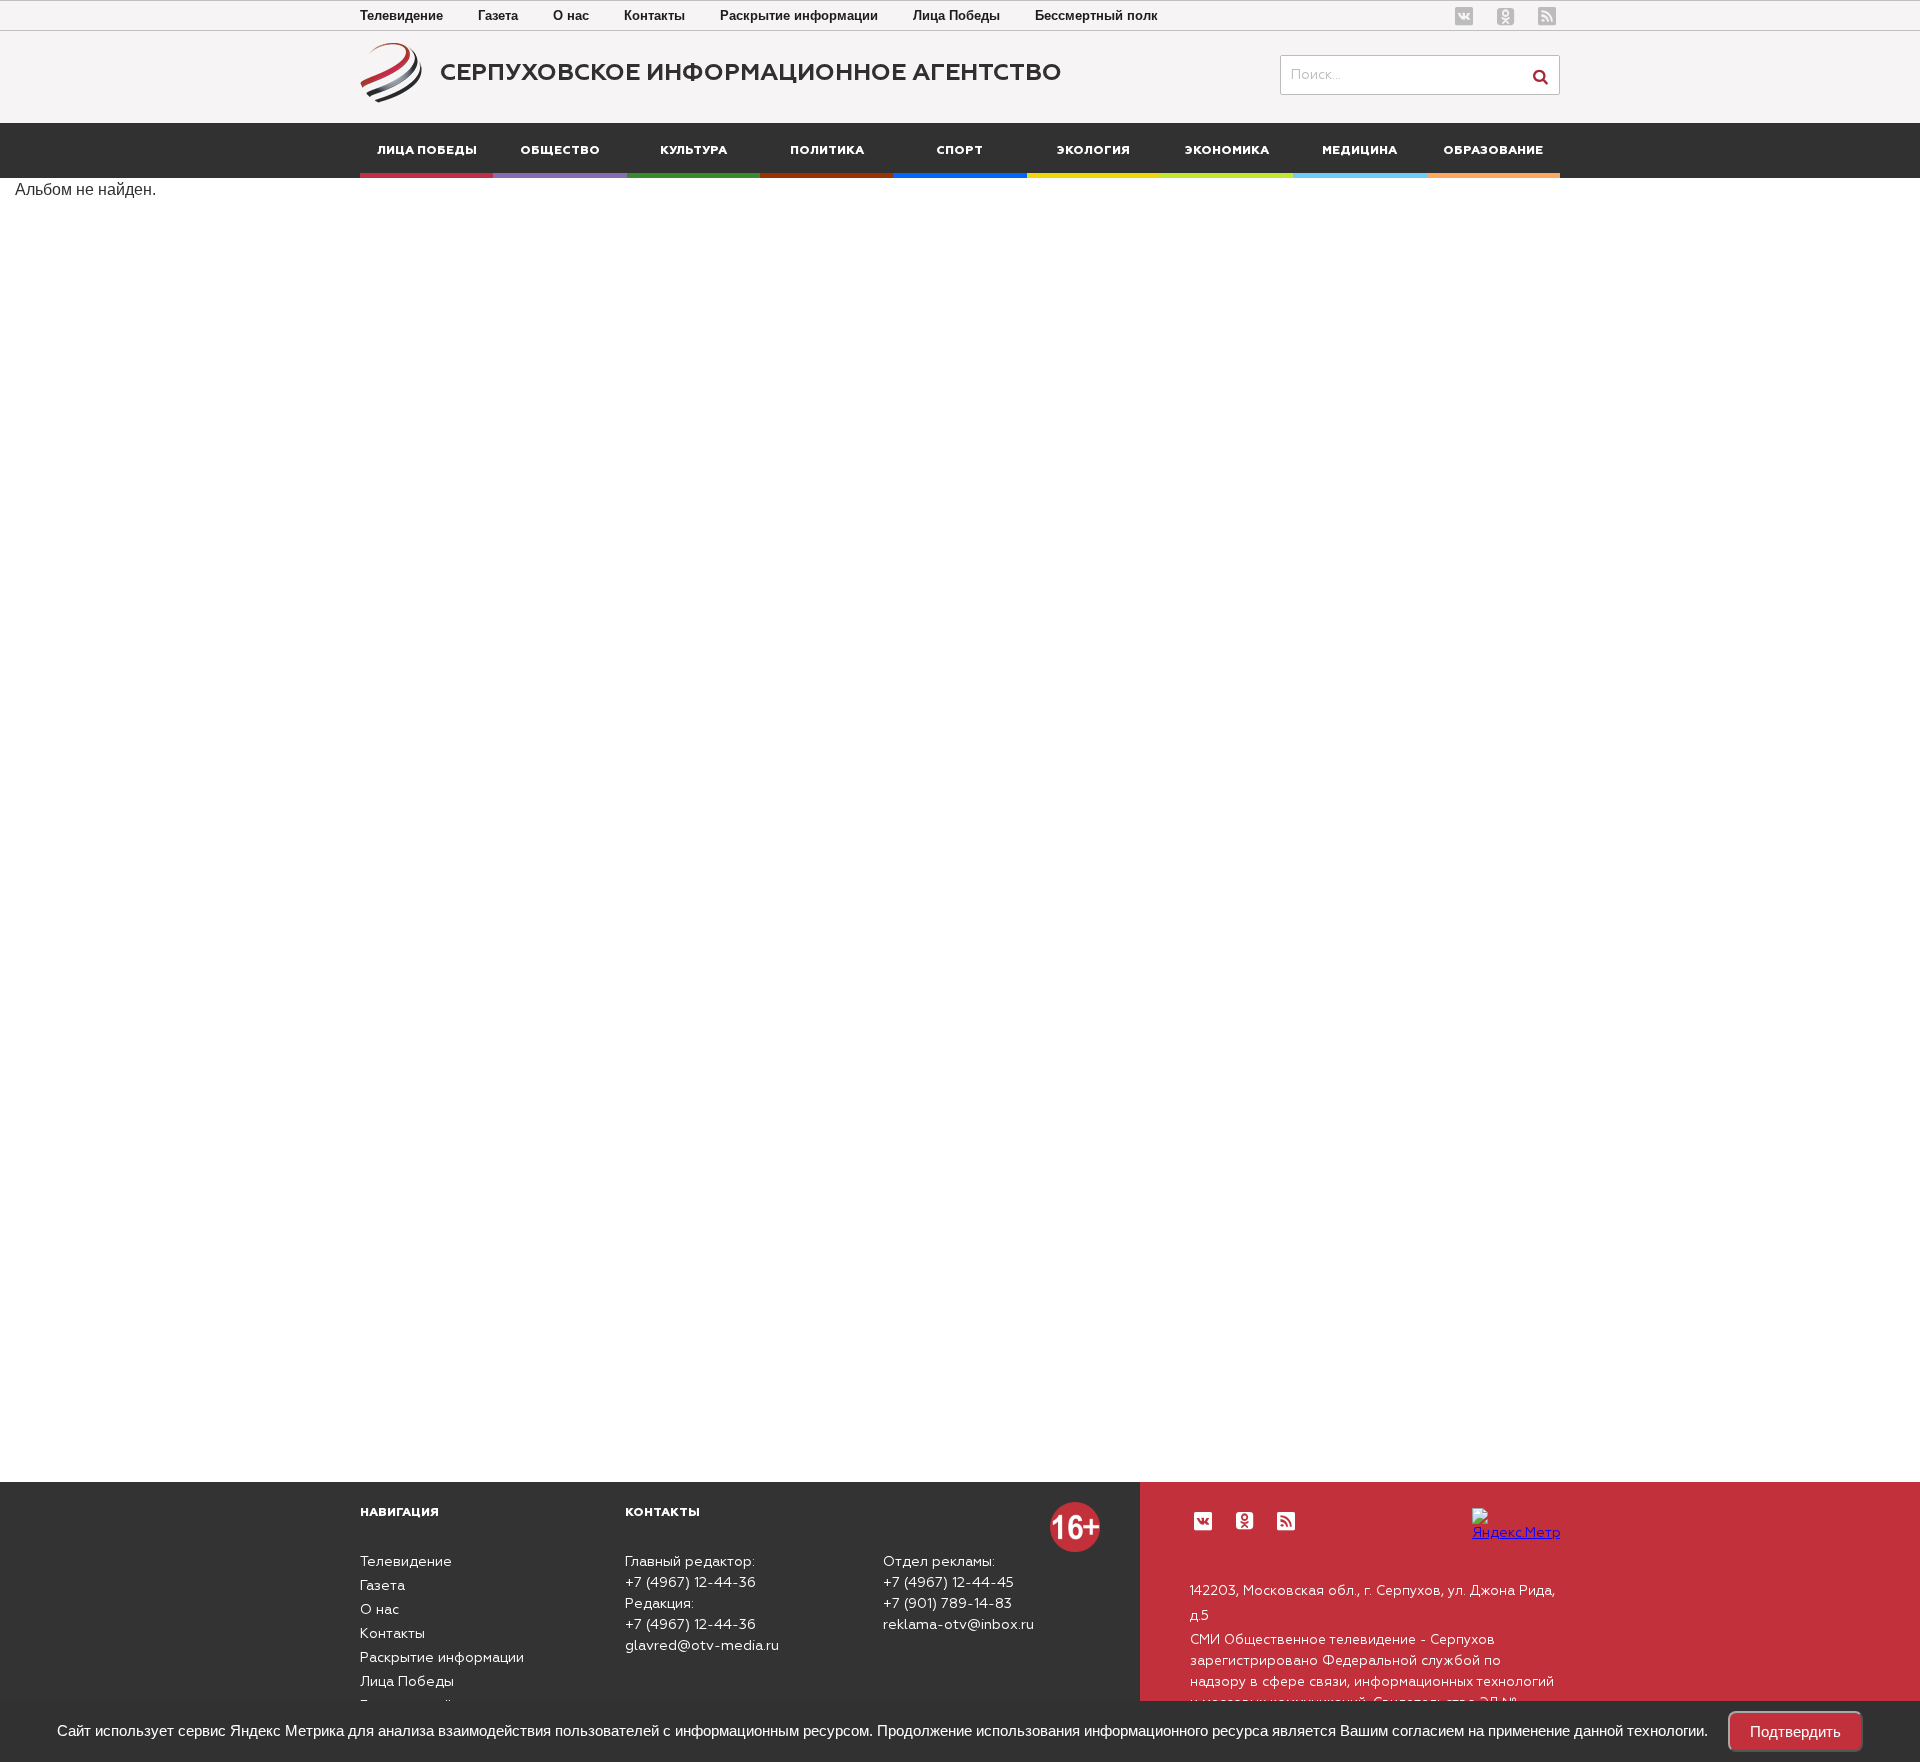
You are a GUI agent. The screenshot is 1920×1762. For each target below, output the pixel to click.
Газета (498, 15)
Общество (560, 151)
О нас (571, 15)
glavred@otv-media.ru (702, 1646)
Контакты (654, 15)
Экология (1093, 151)
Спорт (959, 151)
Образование (1493, 151)
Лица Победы (956, 15)
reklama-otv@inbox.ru (958, 1625)
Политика (827, 151)
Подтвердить (1795, 1731)
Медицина (1359, 151)
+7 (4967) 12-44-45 (948, 1583)
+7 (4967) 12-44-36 (690, 1583)
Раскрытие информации (799, 15)
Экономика (1227, 151)
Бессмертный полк (1096, 15)
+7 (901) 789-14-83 (947, 1604)
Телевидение (401, 15)
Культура (693, 151)
